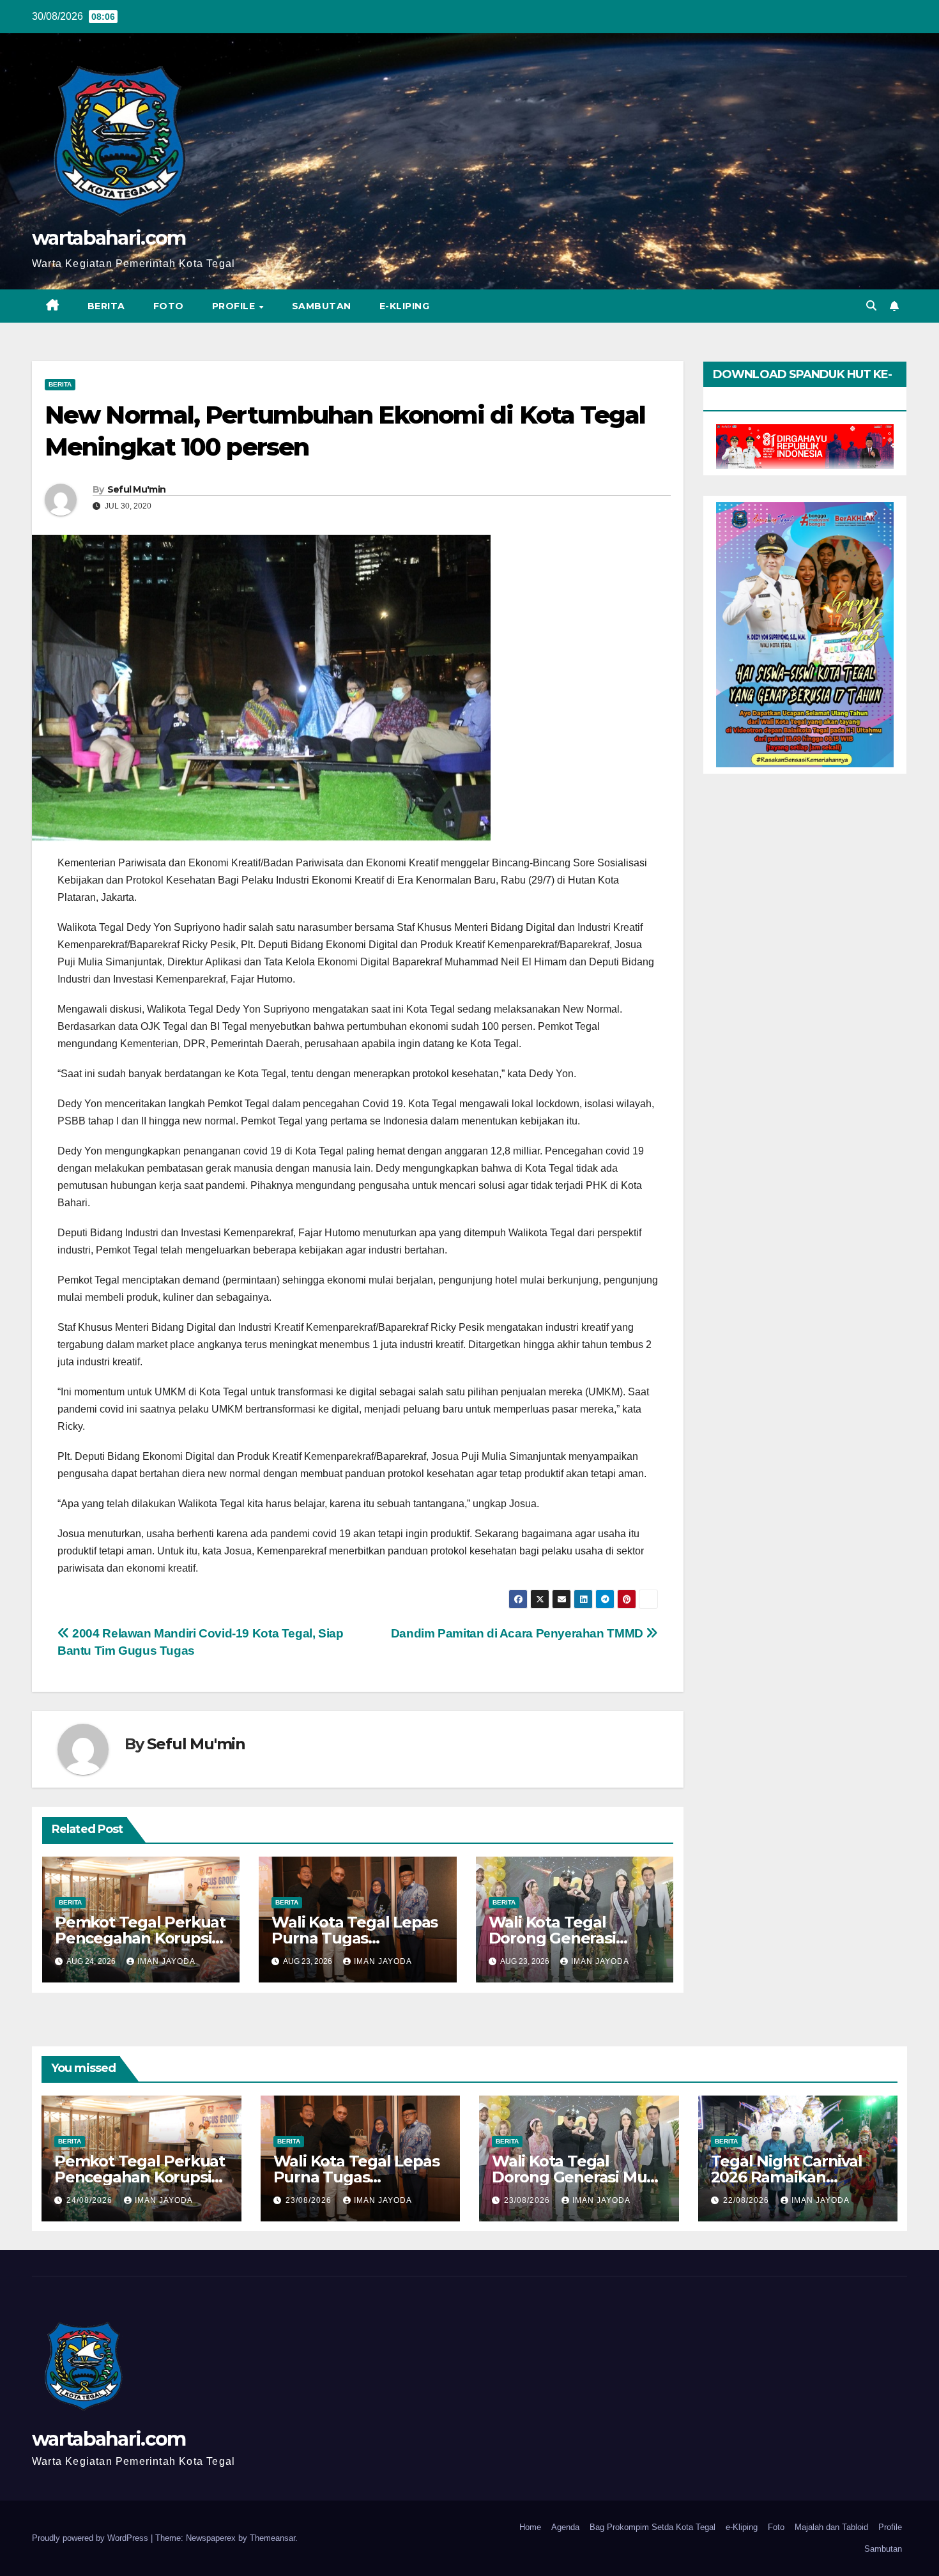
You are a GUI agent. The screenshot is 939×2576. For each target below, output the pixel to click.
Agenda (565, 2527)
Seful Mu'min (137, 489)
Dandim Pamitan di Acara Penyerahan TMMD (519, 1633)
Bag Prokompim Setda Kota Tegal (653, 2527)
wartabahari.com (109, 238)
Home (530, 2527)
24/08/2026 (91, 2200)
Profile (235, 306)
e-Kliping (742, 2527)
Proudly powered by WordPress (91, 2538)
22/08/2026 (747, 2200)
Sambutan (322, 306)
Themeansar (272, 2538)
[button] (871, 306)
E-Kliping (405, 306)
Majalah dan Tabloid (831, 2527)
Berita (106, 306)
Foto (169, 306)
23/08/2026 (310, 2200)
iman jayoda (166, 1961)
